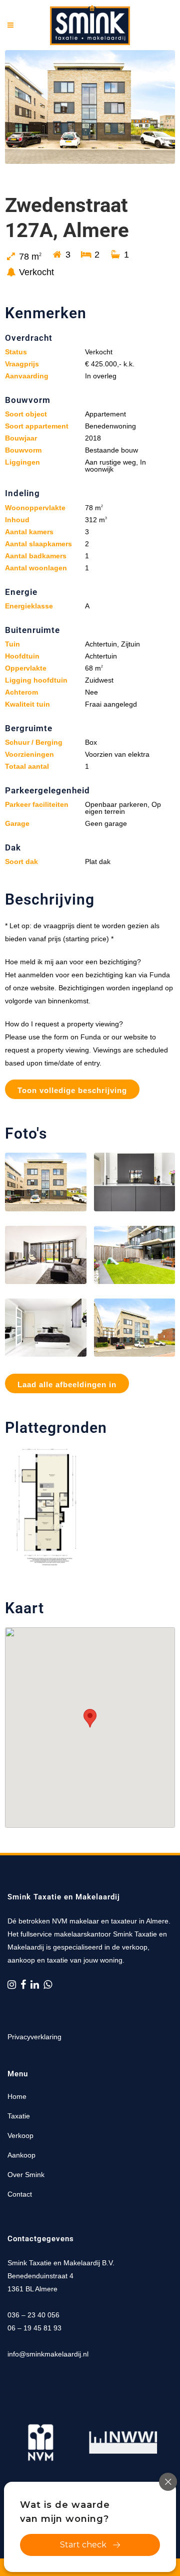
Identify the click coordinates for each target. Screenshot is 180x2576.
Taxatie (19, 2116)
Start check (83, 2545)
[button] (90, 1718)
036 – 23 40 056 (33, 2315)
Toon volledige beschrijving (72, 1090)
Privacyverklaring (34, 2037)
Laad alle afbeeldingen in (67, 1384)
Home (17, 2096)
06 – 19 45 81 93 (34, 2328)
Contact (20, 2194)
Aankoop (21, 2155)
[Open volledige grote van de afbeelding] (46, 1182)
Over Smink (26, 2175)
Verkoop (20, 2135)
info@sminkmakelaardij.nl (48, 2354)
